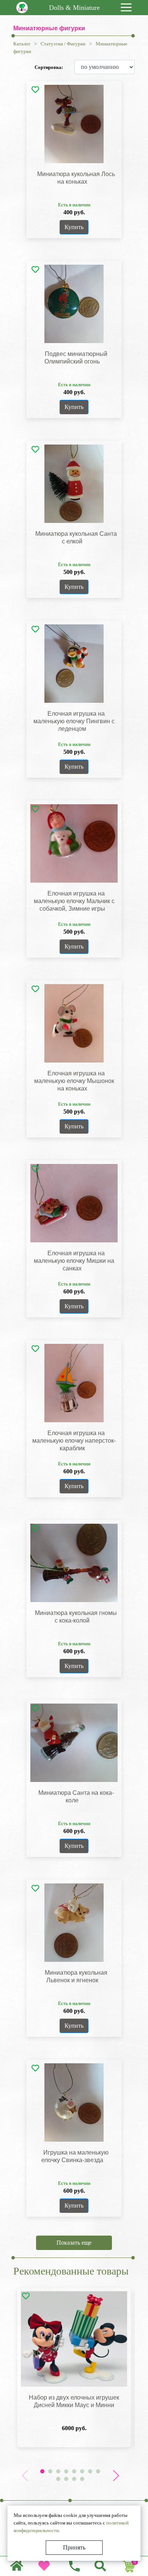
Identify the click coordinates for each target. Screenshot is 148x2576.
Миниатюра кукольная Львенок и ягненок (76, 1976)
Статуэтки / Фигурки (63, 44)
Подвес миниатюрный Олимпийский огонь (76, 358)
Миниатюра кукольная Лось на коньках (76, 178)
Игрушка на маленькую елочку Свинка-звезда (75, 2156)
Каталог (22, 44)
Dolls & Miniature (74, 8)
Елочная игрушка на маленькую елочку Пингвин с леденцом (74, 721)
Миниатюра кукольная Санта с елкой (76, 538)
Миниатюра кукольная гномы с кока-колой (76, 1617)
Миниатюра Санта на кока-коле (76, 1797)
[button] (116, 2476)
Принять (74, 2547)
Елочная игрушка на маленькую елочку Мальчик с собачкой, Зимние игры (74, 901)
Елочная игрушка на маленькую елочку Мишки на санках (74, 1261)
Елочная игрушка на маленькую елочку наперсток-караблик (74, 1441)
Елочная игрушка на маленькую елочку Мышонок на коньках (74, 1081)
